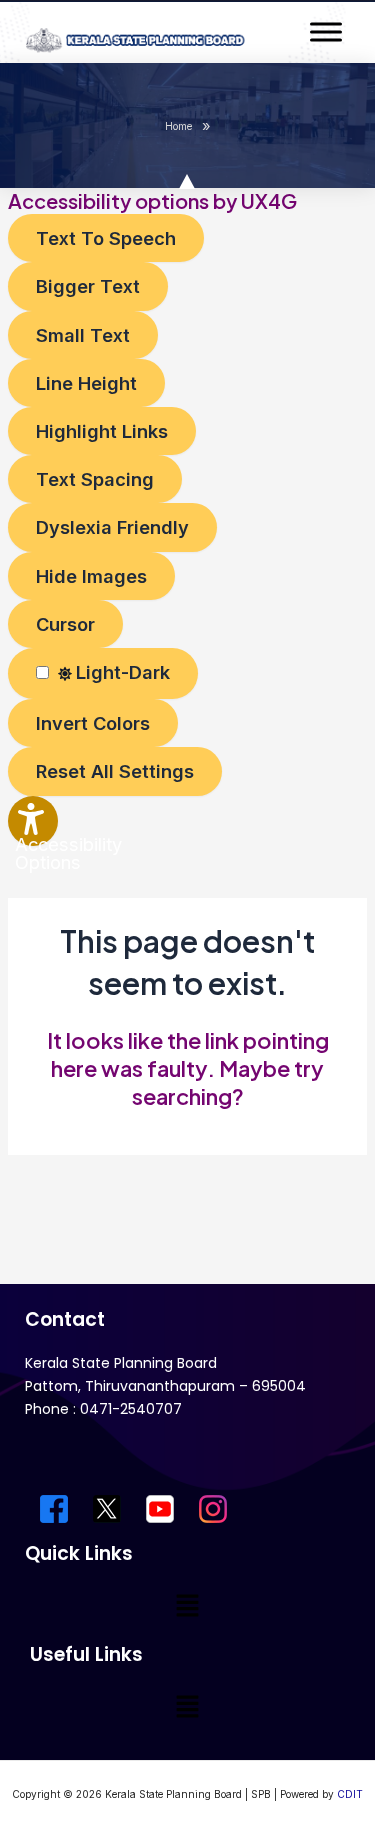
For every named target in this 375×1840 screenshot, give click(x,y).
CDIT (350, 1794)
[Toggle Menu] (326, 31)
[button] (187, 1606)
